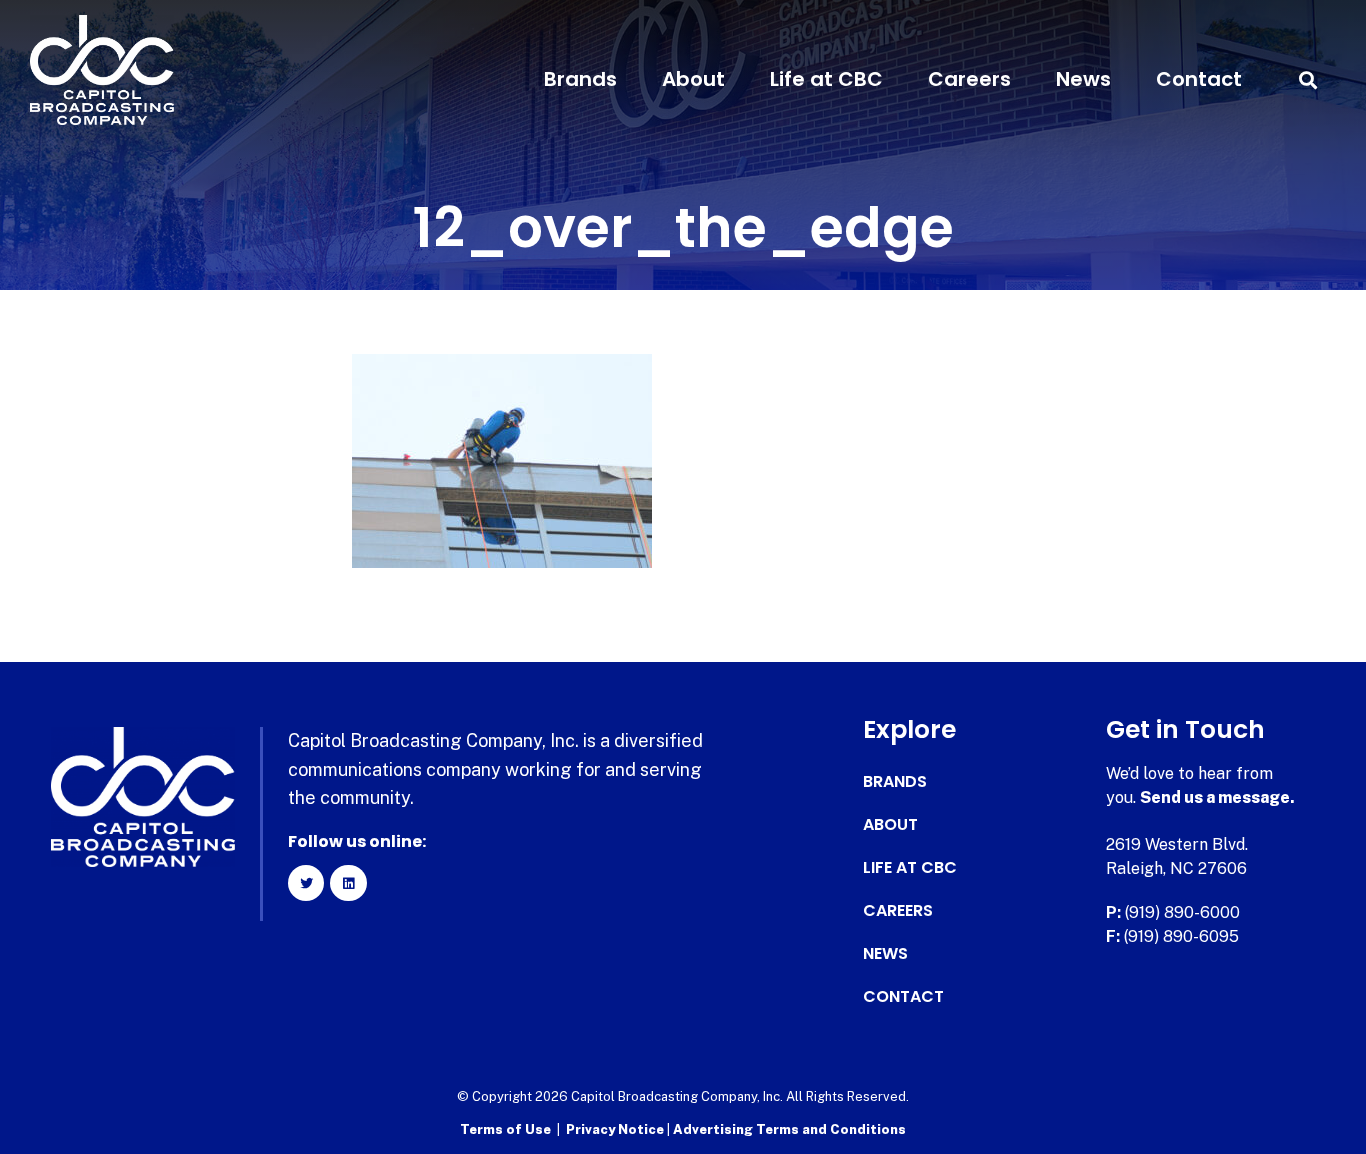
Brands (580, 79)
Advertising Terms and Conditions (789, 1129)
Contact (1199, 79)
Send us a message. (1217, 797)
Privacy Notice (616, 1129)
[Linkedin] (348, 883)
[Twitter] (306, 883)
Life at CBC (826, 79)
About (693, 79)
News (1083, 79)
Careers (969, 79)
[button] (1308, 79)
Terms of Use (505, 1129)
